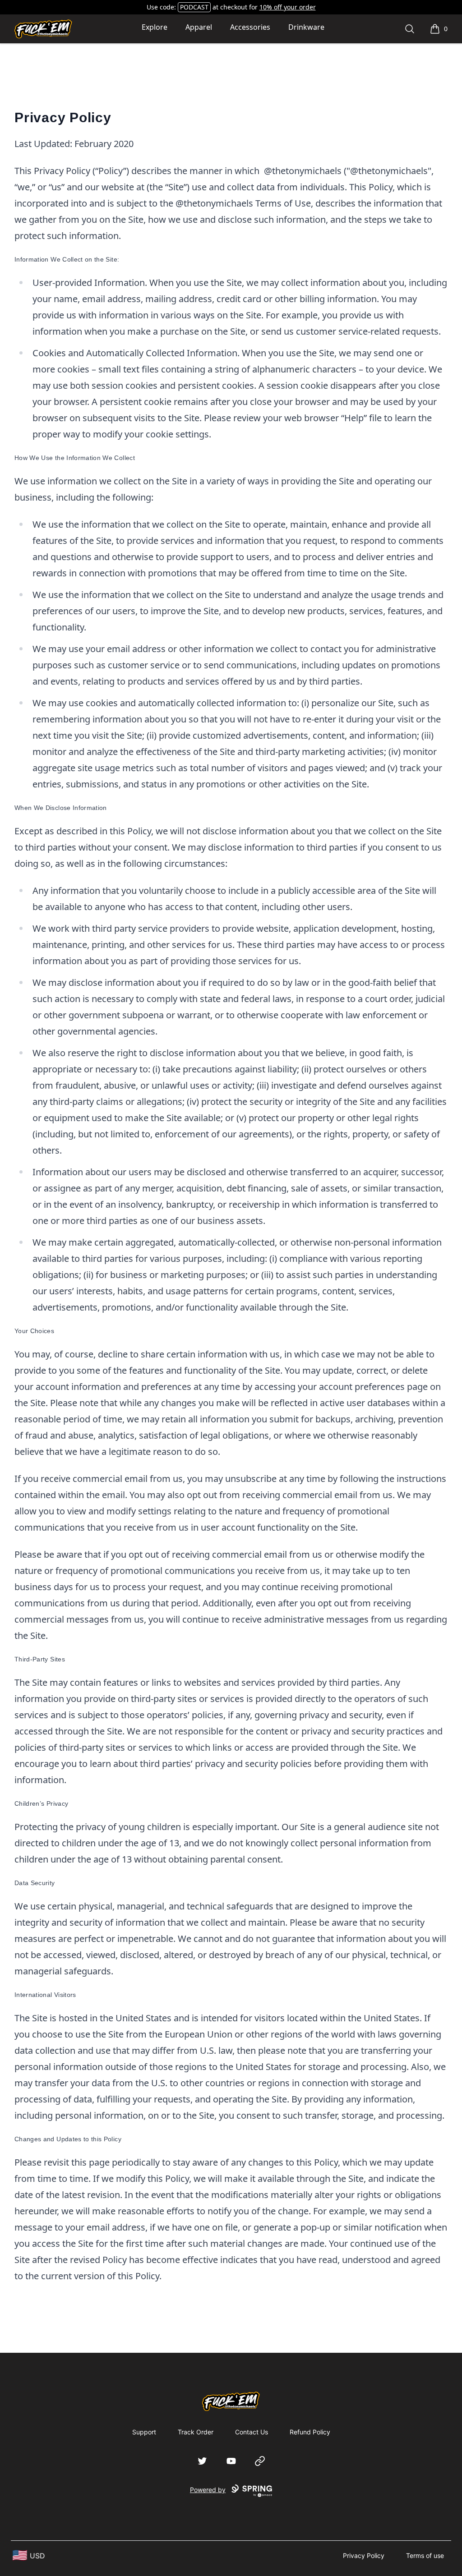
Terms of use (425, 2555)
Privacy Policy (364, 2555)
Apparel (199, 27)
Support (144, 2432)
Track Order (196, 2432)
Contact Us (252, 2432)
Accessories (250, 27)
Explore (155, 27)
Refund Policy (310, 2432)
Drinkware (306, 27)
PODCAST (194, 7)
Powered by (208, 2490)
